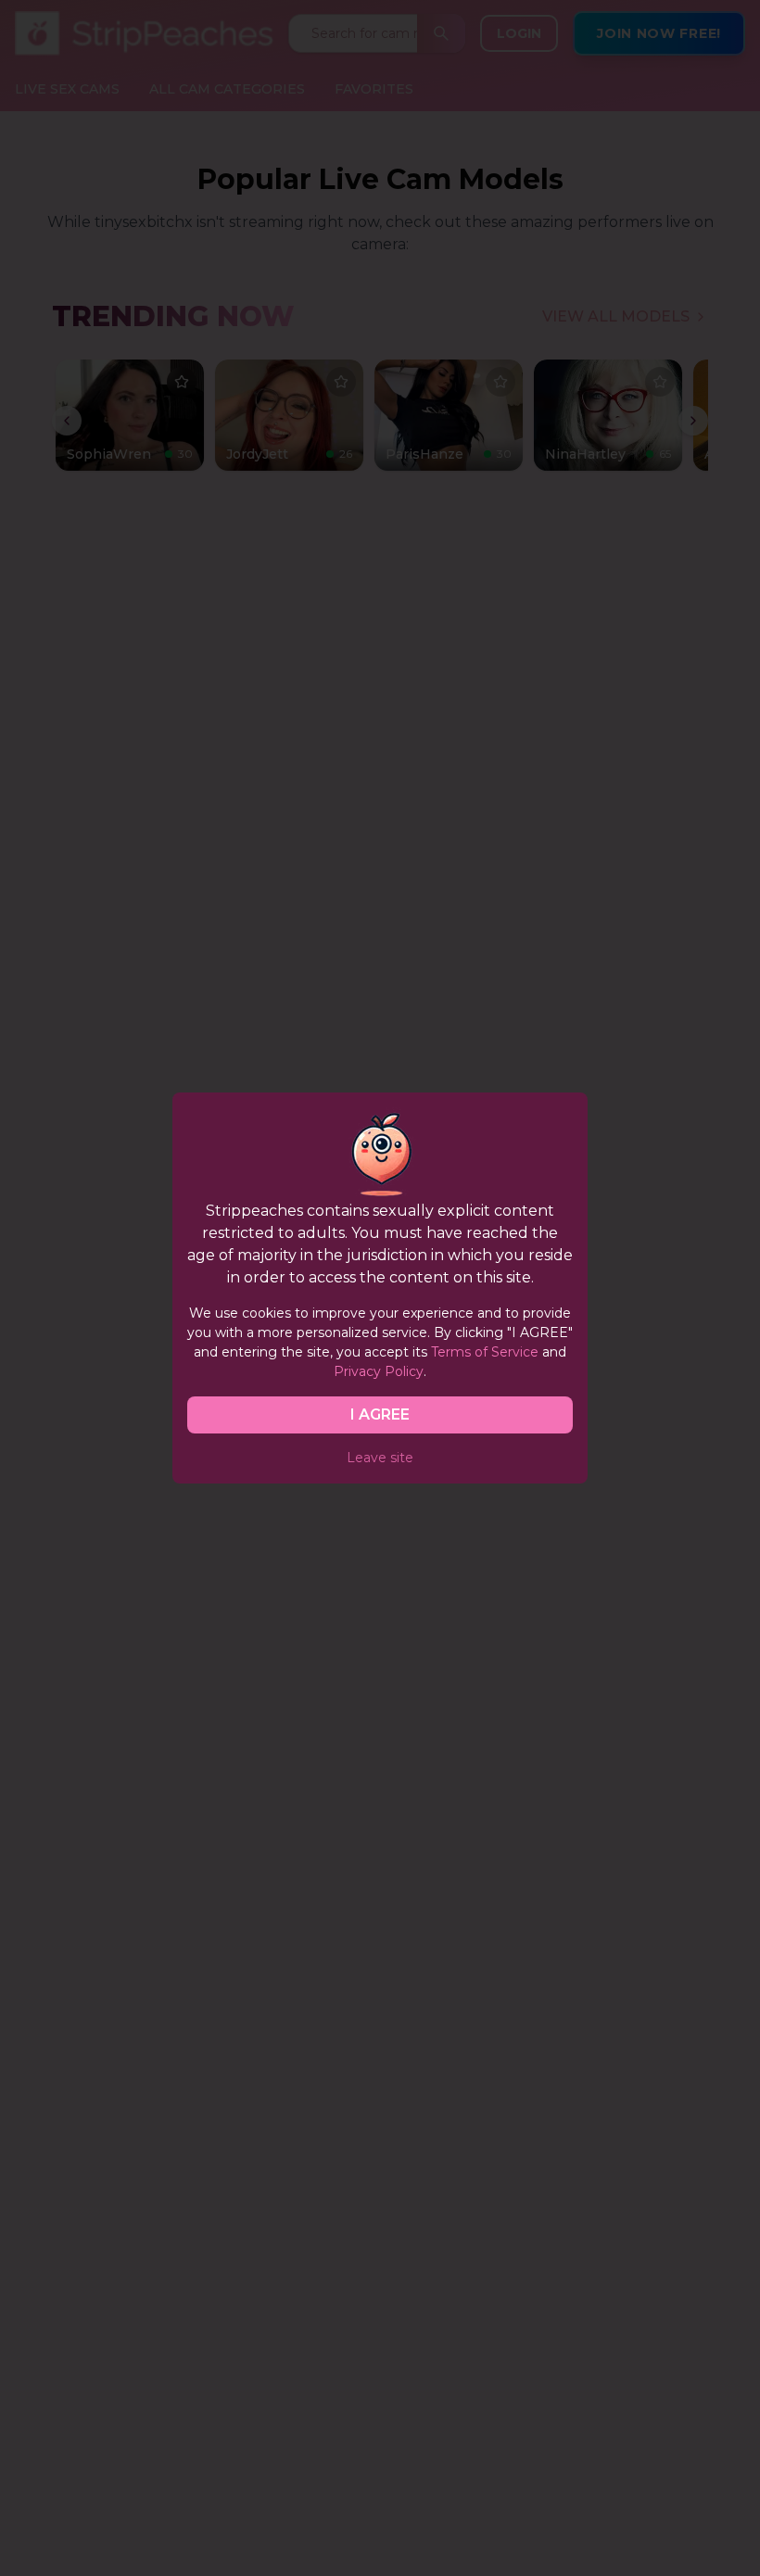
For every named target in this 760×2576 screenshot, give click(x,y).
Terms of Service (485, 1352)
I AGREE (380, 1414)
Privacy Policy (379, 1371)
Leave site (380, 1458)
